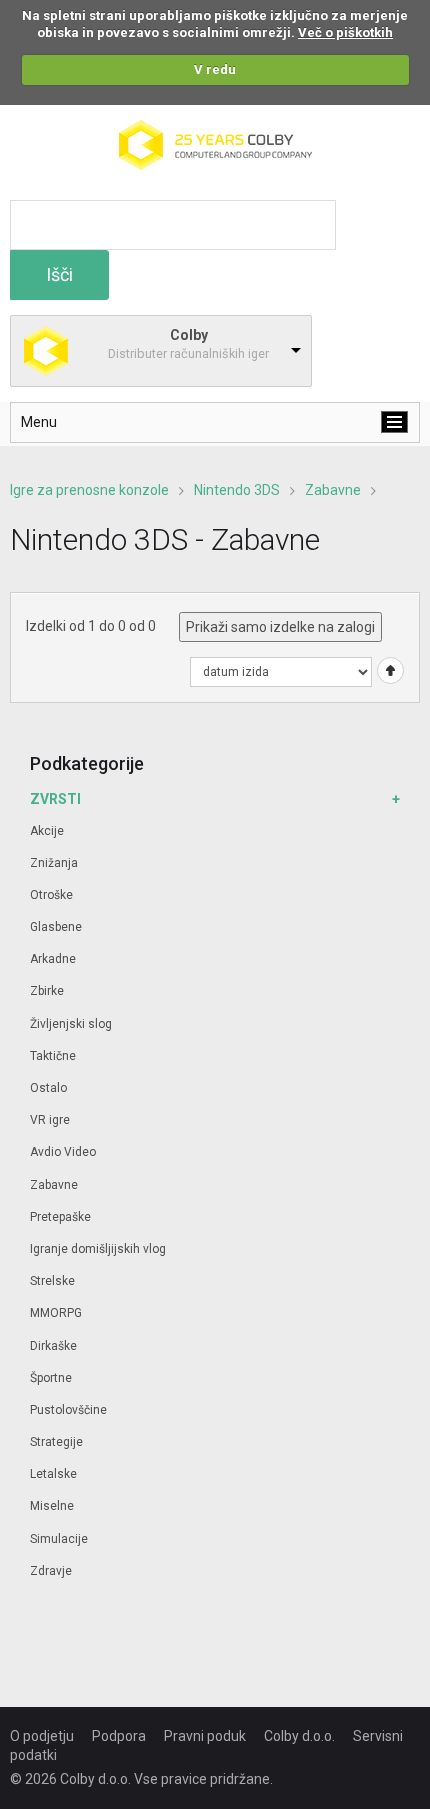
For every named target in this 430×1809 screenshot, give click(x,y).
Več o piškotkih (345, 32)
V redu (215, 69)
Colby (189, 335)
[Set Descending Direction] (388, 670)
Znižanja (54, 863)
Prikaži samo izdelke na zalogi (280, 627)
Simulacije (59, 1539)
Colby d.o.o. (299, 1736)
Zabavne (333, 490)
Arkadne (53, 959)
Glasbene (56, 927)
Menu (39, 422)
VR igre (50, 1120)
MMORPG (56, 1313)
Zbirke (47, 991)
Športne (51, 1378)
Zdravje (51, 1571)
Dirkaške (53, 1346)
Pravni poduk (205, 1736)
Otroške (51, 895)
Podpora (119, 1736)
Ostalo (48, 1088)
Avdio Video (63, 1152)
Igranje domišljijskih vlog (98, 1249)
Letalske (53, 1474)
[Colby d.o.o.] (215, 129)
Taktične (53, 1056)
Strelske (52, 1281)
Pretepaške (60, 1217)
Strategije (56, 1442)
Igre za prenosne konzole (89, 490)
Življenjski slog (71, 1024)
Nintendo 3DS (237, 490)
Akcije (47, 831)
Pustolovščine (68, 1410)
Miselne (52, 1506)
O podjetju (42, 1736)
